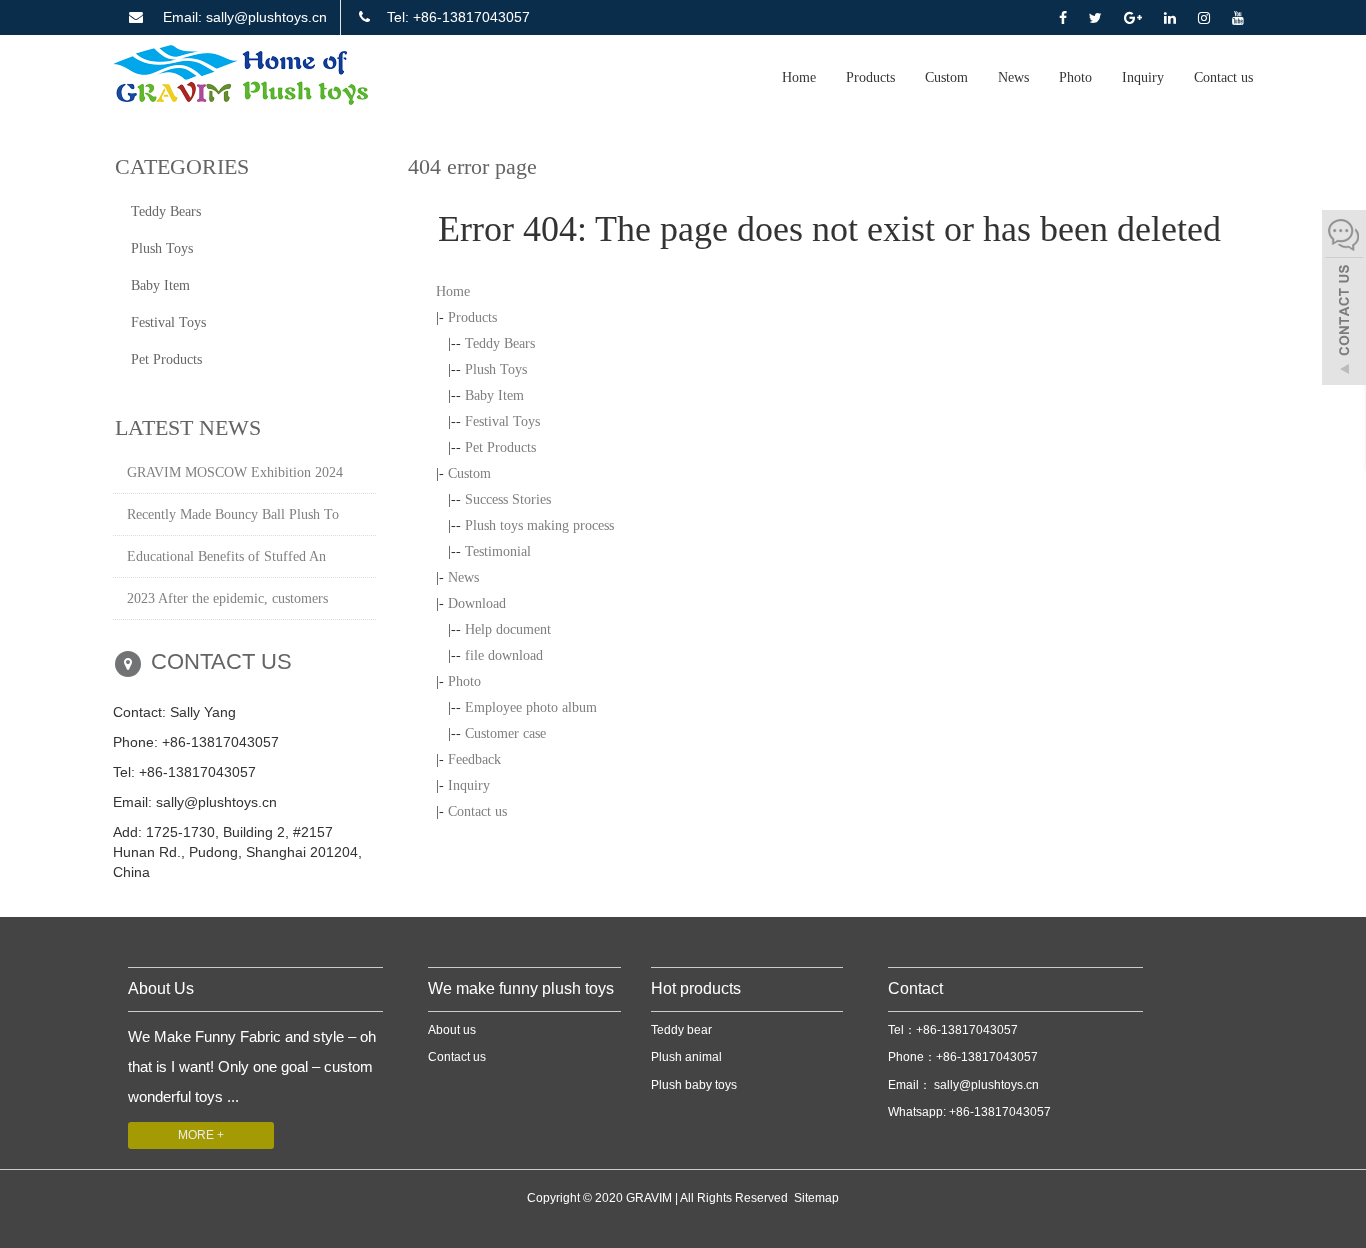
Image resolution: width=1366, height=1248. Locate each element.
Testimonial (498, 551)
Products (870, 77)
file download (504, 655)
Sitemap (816, 1198)
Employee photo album (531, 707)
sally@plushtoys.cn (985, 1085)
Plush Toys (496, 369)
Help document (508, 629)
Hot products (696, 988)
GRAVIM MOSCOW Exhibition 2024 (235, 472)
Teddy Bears (500, 343)
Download (477, 603)
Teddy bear (681, 1030)
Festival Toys (502, 421)
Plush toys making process (539, 525)
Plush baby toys (694, 1085)
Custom (946, 77)
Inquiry (1143, 77)
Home (799, 77)
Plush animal (686, 1057)
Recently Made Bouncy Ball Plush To (233, 514)
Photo (1075, 77)
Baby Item (494, 395)
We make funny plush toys (521, 988)
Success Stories (508, 499)
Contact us (1223, 77)
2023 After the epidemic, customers (227, 598)
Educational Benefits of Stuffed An (226, 556)
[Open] (1344, 300)
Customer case (505, 733)
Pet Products (500, 447)
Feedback (474, 759)
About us (452, 1030)
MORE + (201, 1135)
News (1013, 77)
